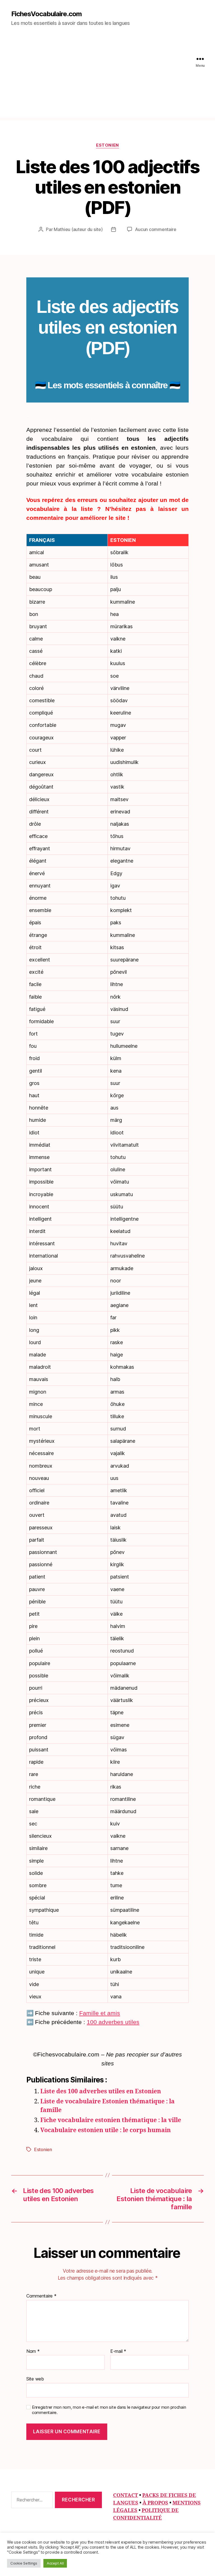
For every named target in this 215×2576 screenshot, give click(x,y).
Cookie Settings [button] (24, 2563)
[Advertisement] (107, 78)
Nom (33, 2351)
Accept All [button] (55, 2563)
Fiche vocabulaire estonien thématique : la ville (111, 2120)
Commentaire (41, 2296)
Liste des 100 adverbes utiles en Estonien (101, 2091)
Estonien (107, 145)
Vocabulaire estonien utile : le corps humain (106, 2130)
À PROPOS (155, 2503)
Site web (35, 2379)
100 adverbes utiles (113, 2022)
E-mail (118, 2351)
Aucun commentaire (156, 229)
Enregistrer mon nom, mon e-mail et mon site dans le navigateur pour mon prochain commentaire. (109, 2410)
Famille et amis (100, 2013)
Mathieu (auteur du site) (78, 229)
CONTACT (126, 2495)
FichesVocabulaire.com (46, 14)
